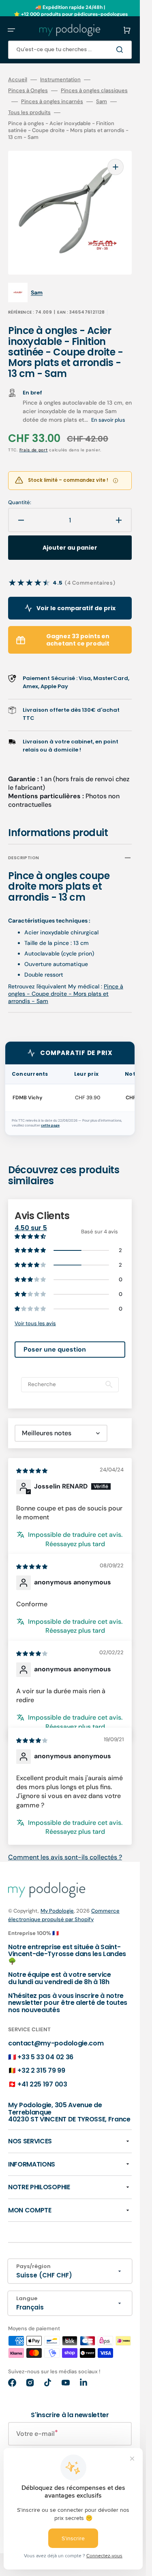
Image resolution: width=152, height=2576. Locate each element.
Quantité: (20, 503)
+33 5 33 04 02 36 (45, 2057)
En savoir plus (108, 420)
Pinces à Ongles (28, 91)
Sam (102, 102)
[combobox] (70, 50)
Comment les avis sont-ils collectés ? (65, 1857)
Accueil (18, 80)
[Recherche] (121, 50)
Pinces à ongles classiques (94, 91)
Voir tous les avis (35, 1323)
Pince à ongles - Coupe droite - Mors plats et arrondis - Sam (66, 994)
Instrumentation (60, 80)
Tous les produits (29, 113)
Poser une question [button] (55, 1349)
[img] (32, 1470)
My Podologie (57, 1911)
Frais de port (34, 450)
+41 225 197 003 (42, 2084)
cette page (50, 1126)
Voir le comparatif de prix (76, 608)
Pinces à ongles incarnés (52, 102)
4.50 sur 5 (31, 1228)
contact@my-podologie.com (56, 2043)
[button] (11, 30)
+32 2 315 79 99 (41, 2070)
